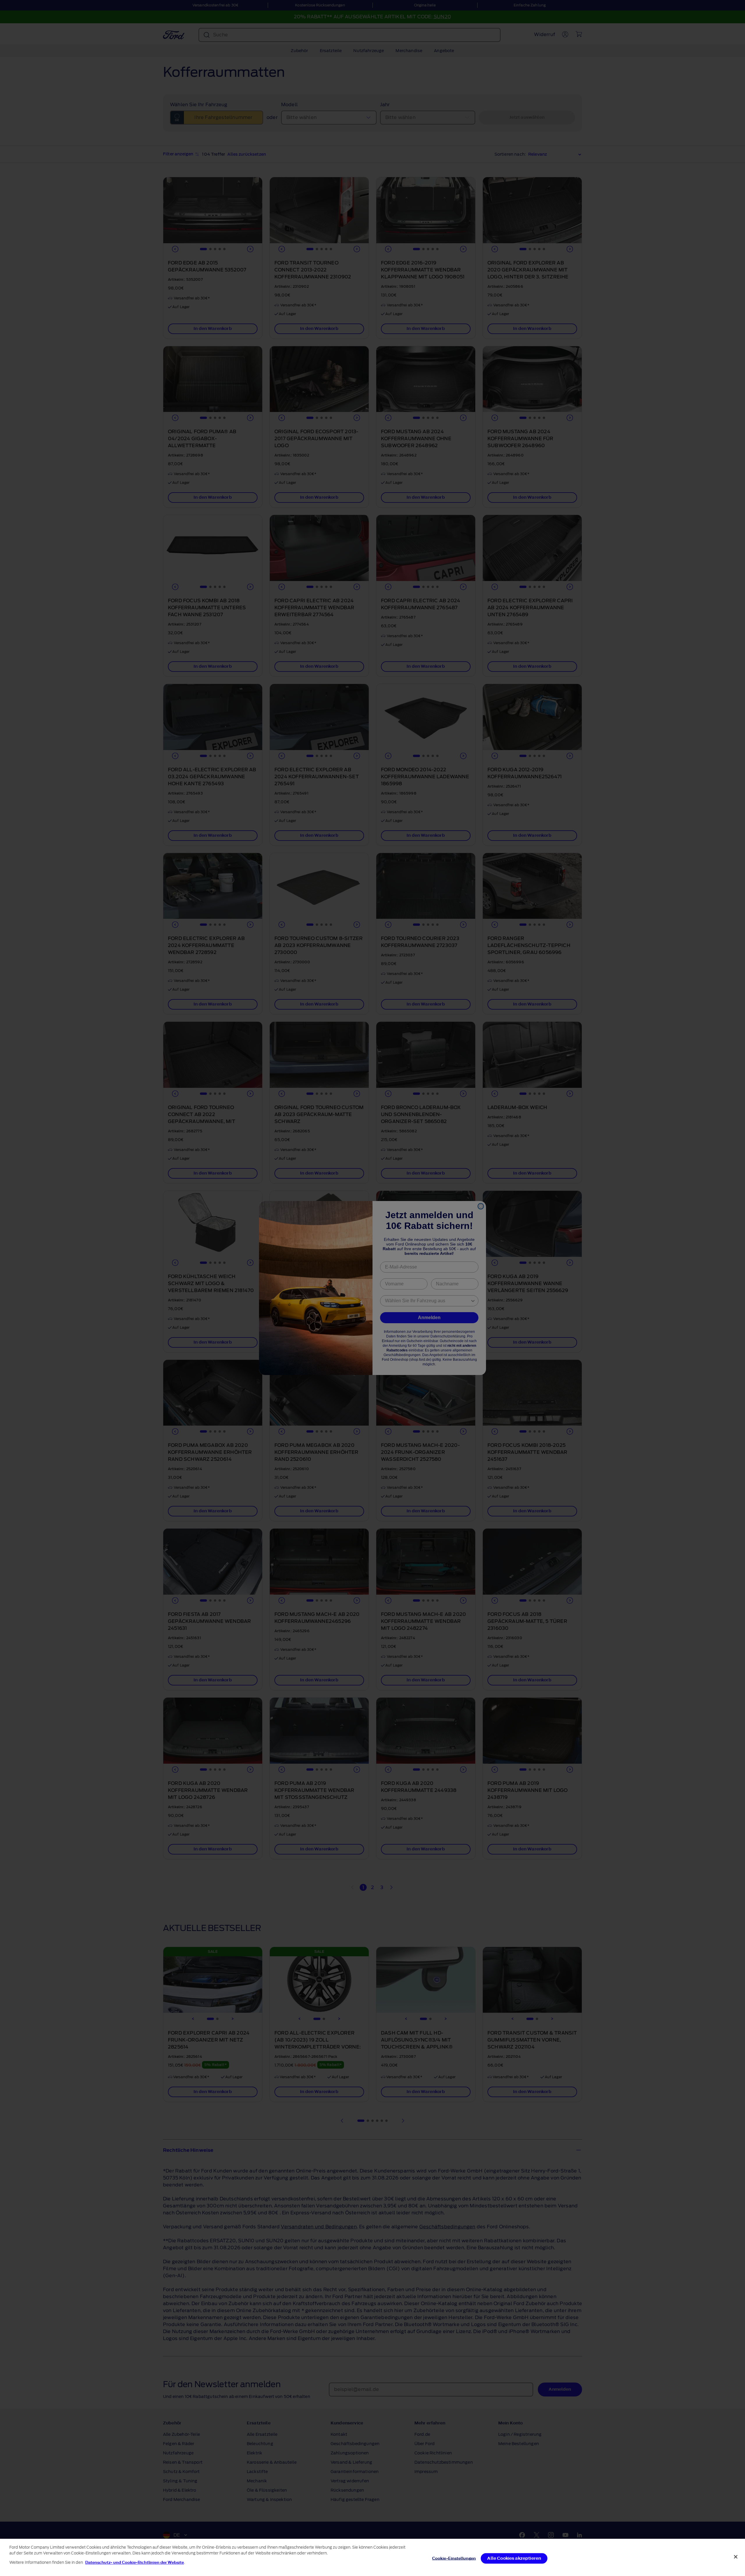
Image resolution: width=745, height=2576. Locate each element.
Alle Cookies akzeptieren (514, 2558)
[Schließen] (736, 2557)
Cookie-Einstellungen (454, 2558)
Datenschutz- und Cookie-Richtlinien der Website (135, 2562)
